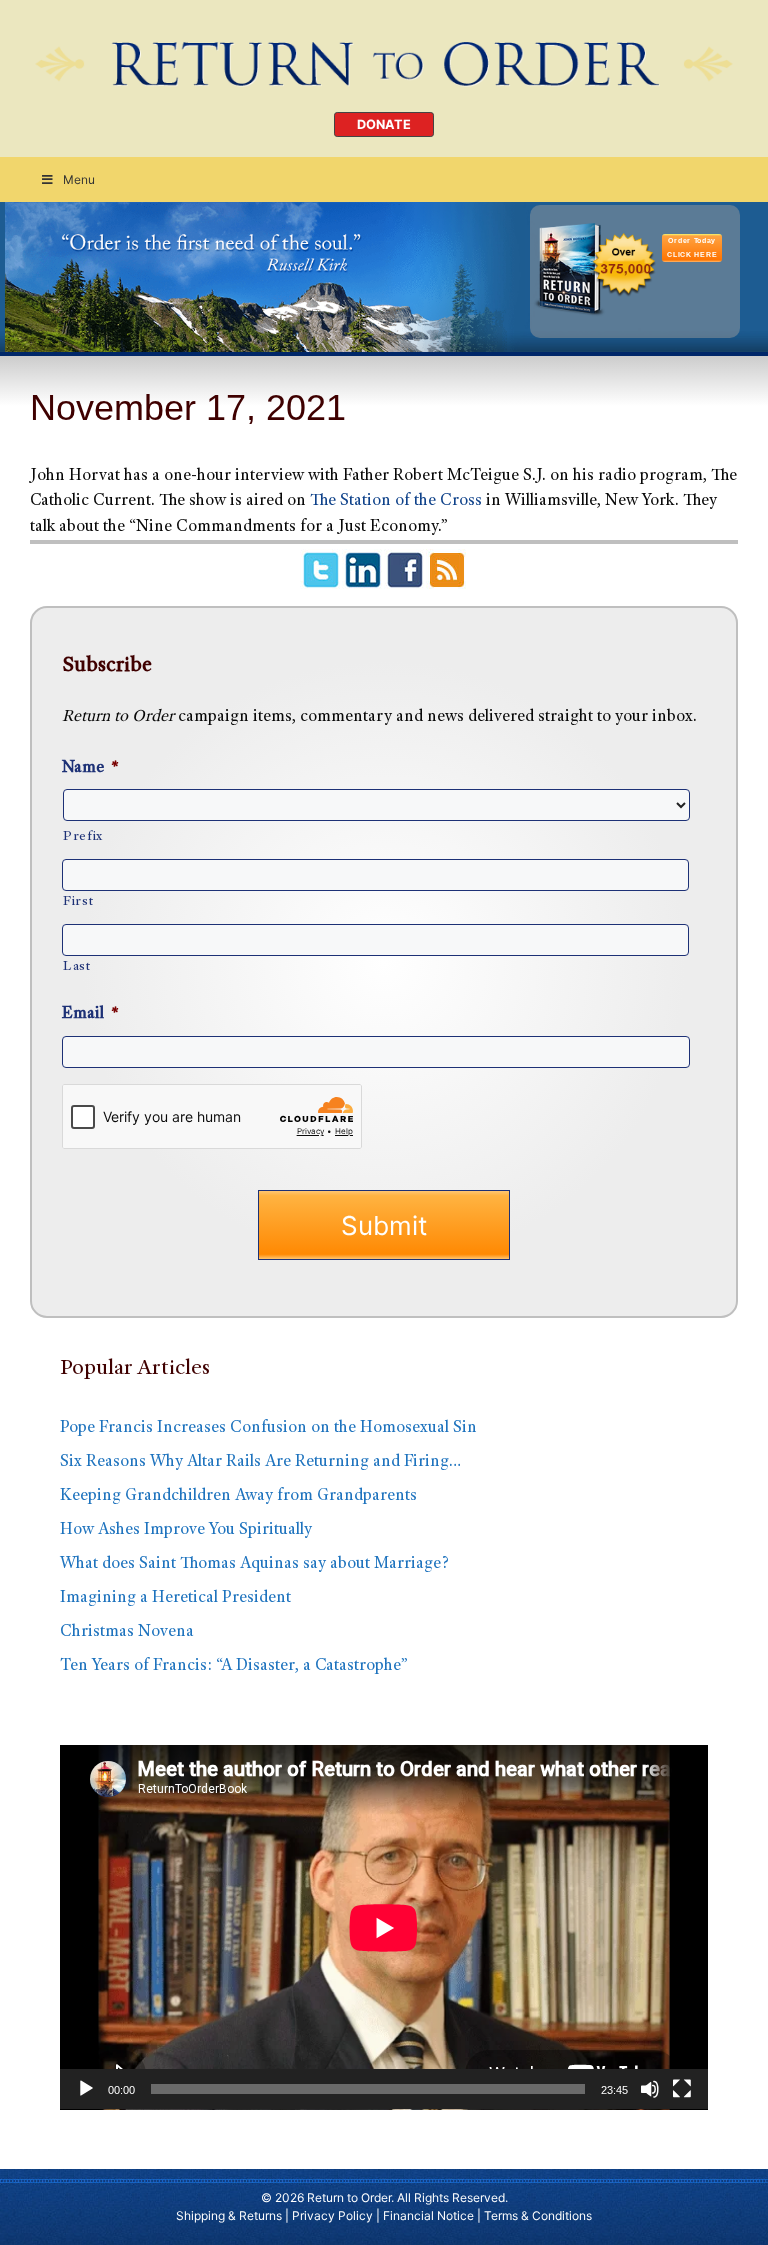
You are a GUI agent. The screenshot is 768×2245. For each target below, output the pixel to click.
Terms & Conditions (538, 2215)
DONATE (384, 124)
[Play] (86, 2089)
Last (77, 967)
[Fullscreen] (682, 2089)
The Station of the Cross (396, 501)
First (78, 902)
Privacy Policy (332, 2215)
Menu (79, 179)
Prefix (83, 837)
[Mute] (650, 2089)
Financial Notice (428, 2215)
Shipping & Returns (229, 2215)
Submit (384, 1225)
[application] (384, 1927)
